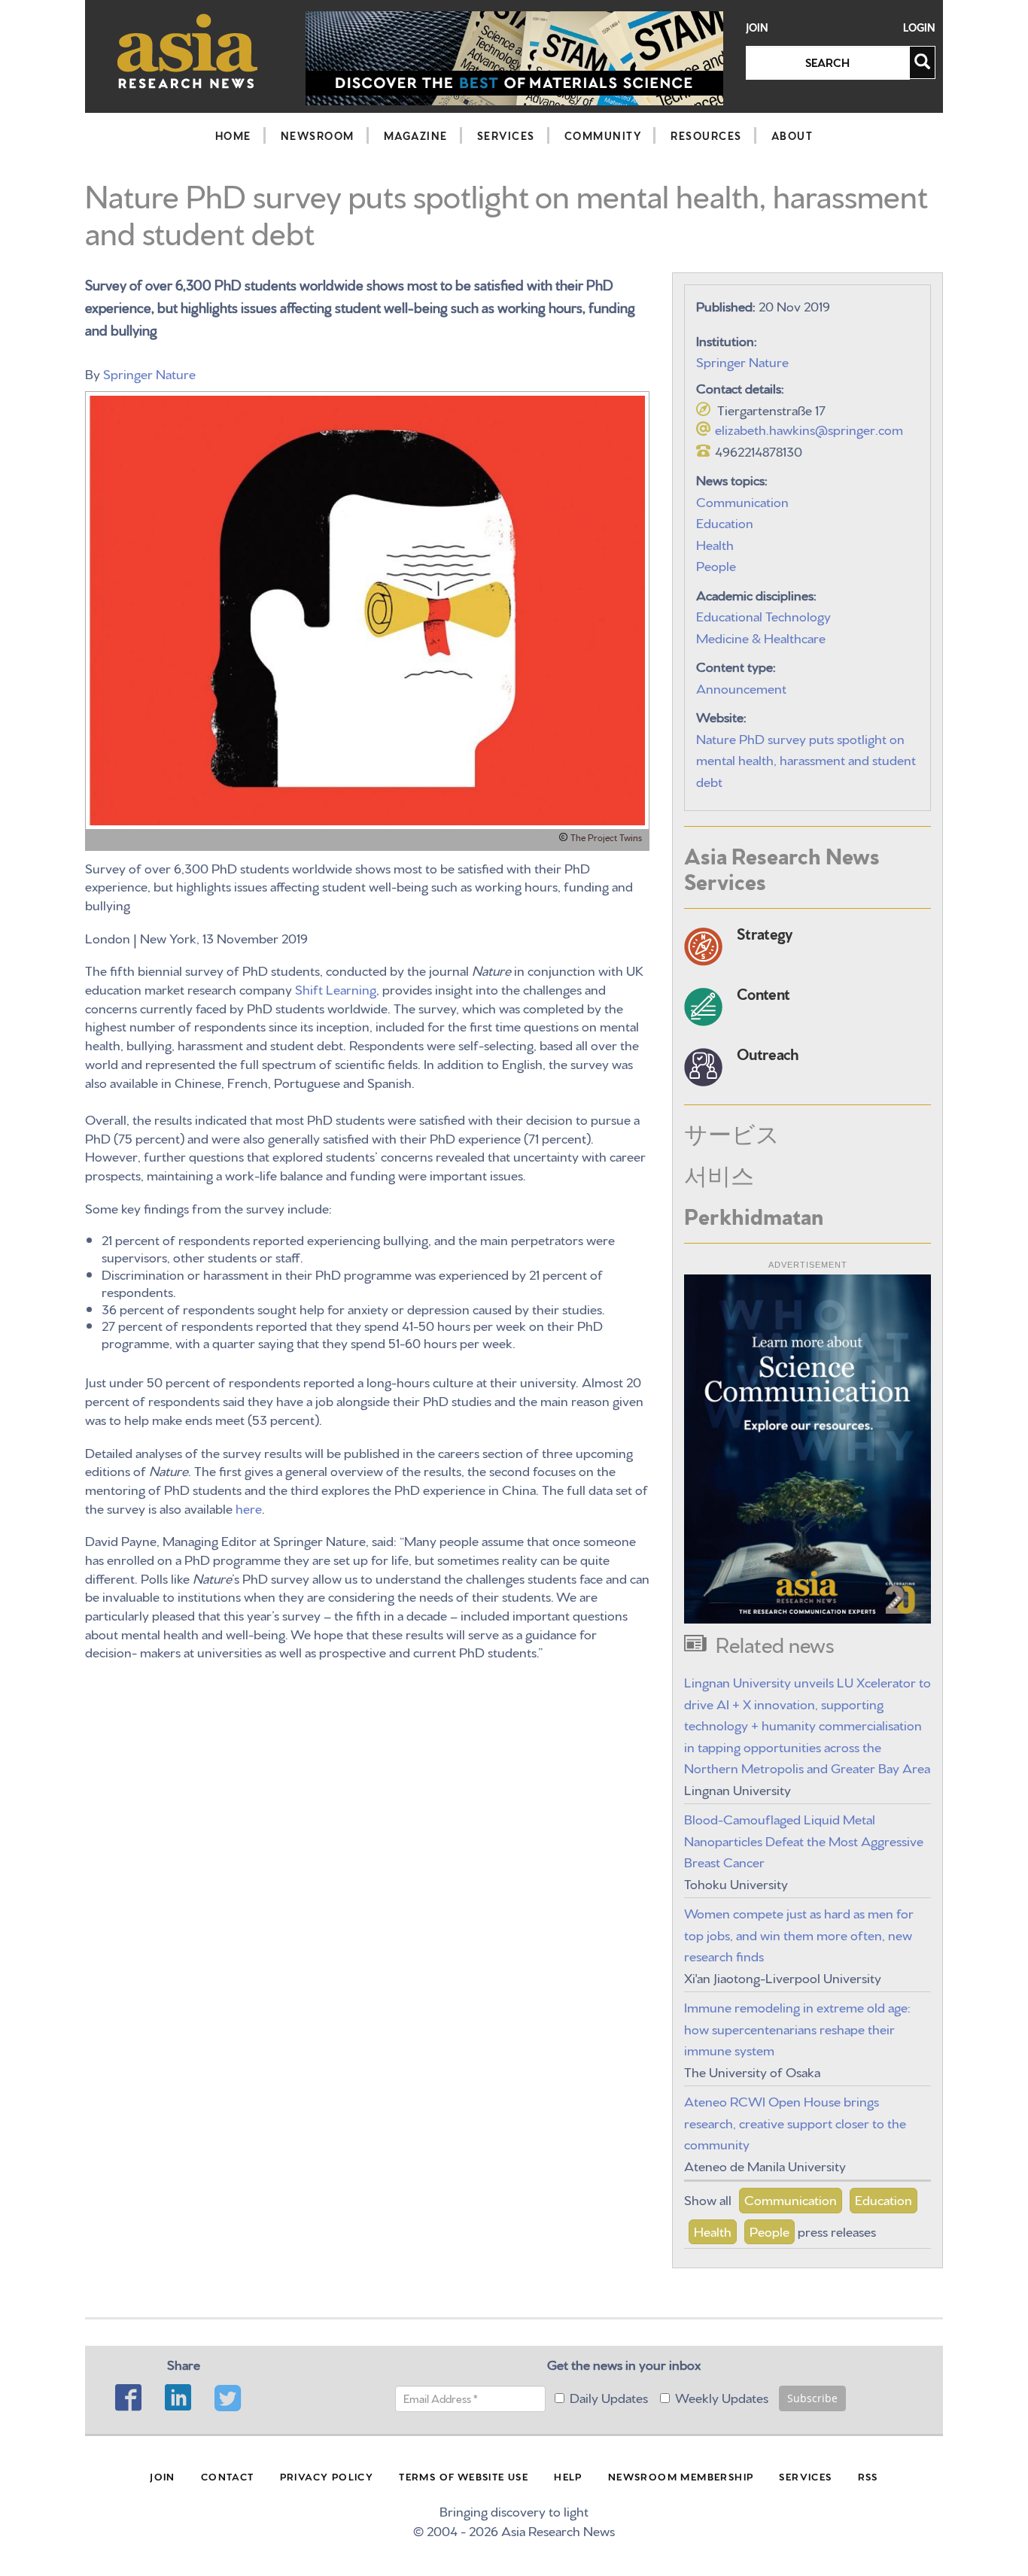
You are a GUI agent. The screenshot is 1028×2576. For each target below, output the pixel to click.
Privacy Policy (327, 2476)
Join (757, 27)
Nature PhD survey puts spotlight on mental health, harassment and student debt (806, 759)
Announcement (741, 687)
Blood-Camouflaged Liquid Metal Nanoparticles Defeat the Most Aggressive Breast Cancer (804, 1839)
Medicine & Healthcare (761, 637)
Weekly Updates (722, 2397)
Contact (228, 2476)
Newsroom (318, 135)
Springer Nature (149, 373)
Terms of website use (464, 2476)
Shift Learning (336, 988)
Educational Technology (763, 615)
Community (603, 135)
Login (919, 27)
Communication (742, 501)
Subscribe (812, 2398)
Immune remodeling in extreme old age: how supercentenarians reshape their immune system (797, 2028)
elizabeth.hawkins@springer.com (809, 428)
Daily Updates (609, 2397)
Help (568, 2476)
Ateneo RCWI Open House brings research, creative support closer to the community (795, 2122)
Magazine (416, 135)
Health (715, 544)
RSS (868, 2476)
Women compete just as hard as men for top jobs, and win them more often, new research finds (799, 1934)
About (792, 135)
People (716, 565)
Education (725, 522)
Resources (706, 135)
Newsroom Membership (681, 2476)
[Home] (188, 51)
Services (506, 135)
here (249, 1507)
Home (233, 135)
